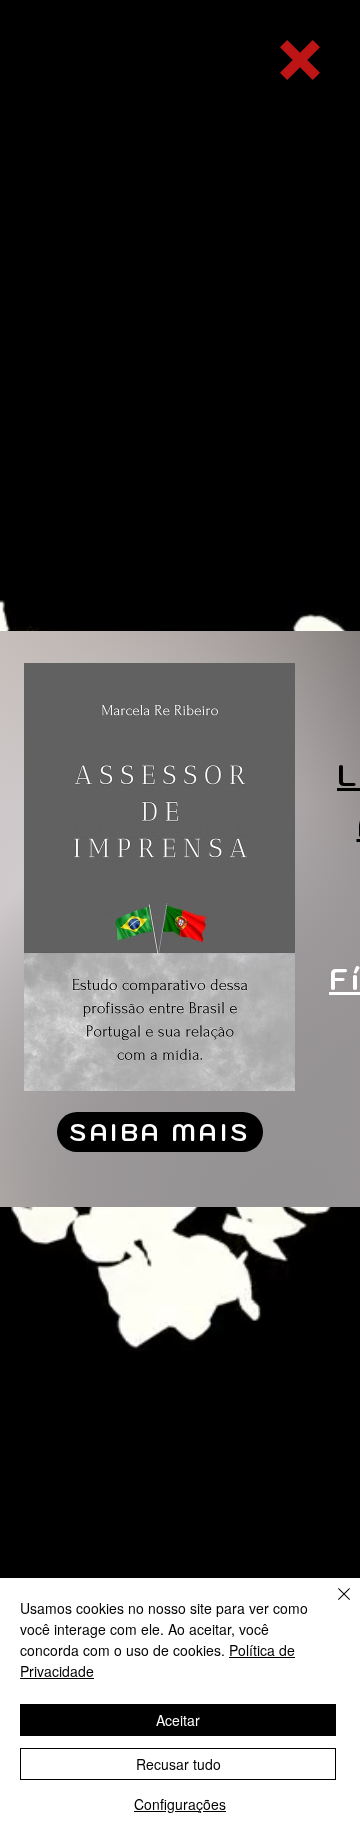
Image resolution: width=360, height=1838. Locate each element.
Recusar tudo (178, 1764)
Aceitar (178, 1720)
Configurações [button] (180, 1804)
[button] (300, 60)
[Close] (332, 1606)
